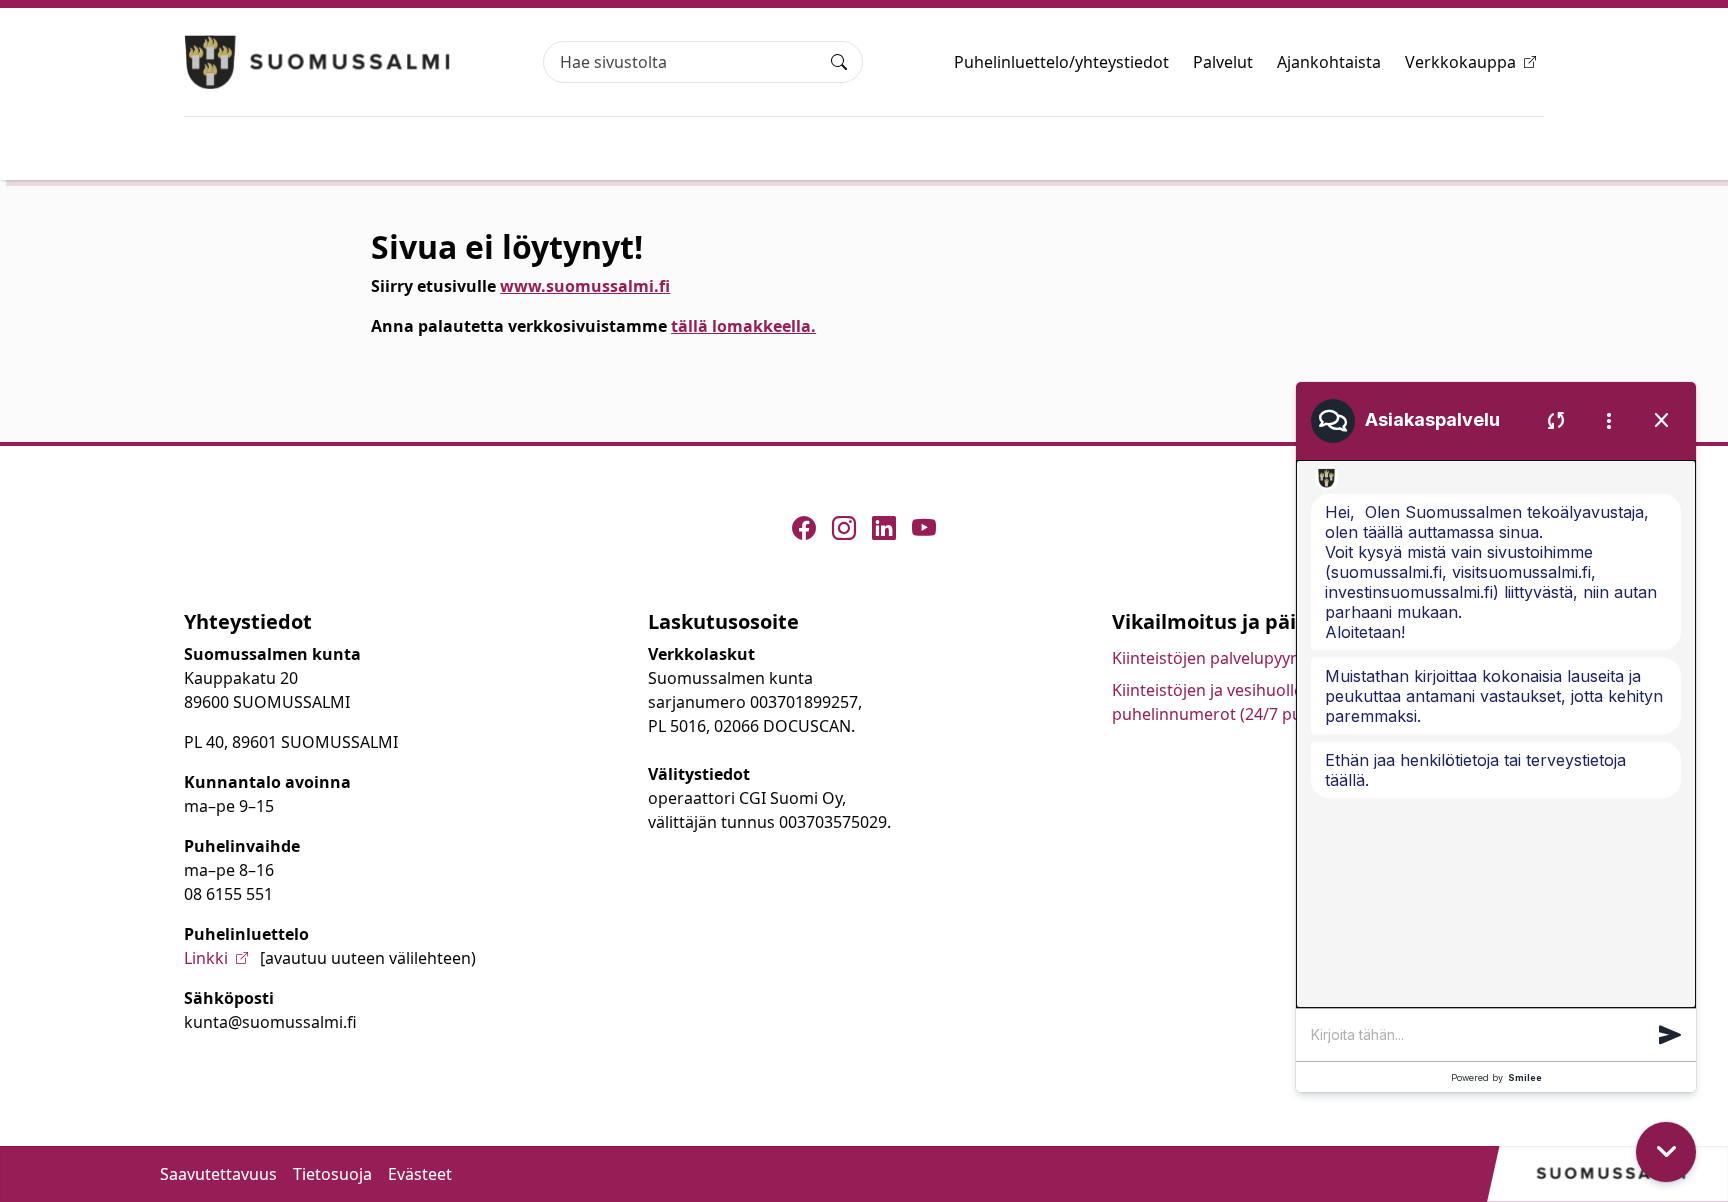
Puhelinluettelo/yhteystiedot (1061, 62)
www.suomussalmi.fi (585, 286)
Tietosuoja (332, 1174)
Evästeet (420, 1174)
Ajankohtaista (1329, 62)
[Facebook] (804, 528)
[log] (1496, 734)
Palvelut (1223, 62)
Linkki (206, 958)
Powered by (1496, 1077)
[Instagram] (844, 528)
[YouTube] (924, 528)
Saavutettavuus (218, 1174)
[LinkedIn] (884, 528)
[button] (1670, 1035)
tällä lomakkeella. (743, 326)
